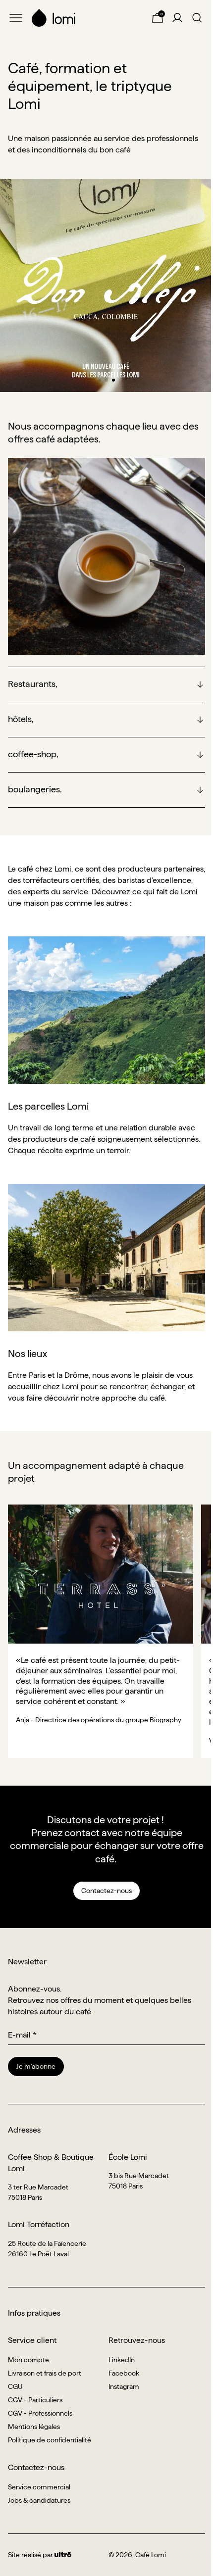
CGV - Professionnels (40, 2413)
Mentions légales (34, 2427)
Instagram (124, 2386)
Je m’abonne (36, 2066)
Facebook (124, 2373)
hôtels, (21, 719)
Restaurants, (33, 684)
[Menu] (16, 18)
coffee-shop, (33, 754)
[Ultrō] (63, 2555)
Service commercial (39, 2487)
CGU (15, 2386)
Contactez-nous (106, 1891)
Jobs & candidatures (39, 2500)
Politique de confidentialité (50, 2440)
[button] (100, 380)
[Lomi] (87, 18)
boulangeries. (35, 789)
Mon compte (28, 2360)
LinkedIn (122, 2360)
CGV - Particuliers (35, 2400)
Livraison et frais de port (45, 2373)
